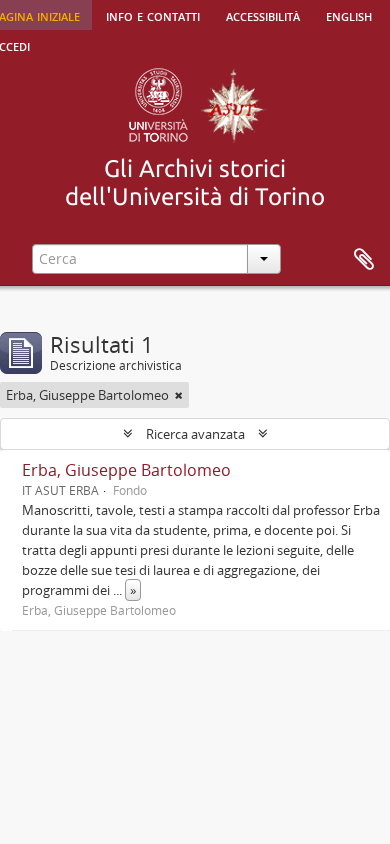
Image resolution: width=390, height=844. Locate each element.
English (349, 15)
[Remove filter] (179, 395)
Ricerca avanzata (195, 434)
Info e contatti (153, 15)
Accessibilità (263, 15)
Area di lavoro (364, 260)
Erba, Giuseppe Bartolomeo (126, 470)
